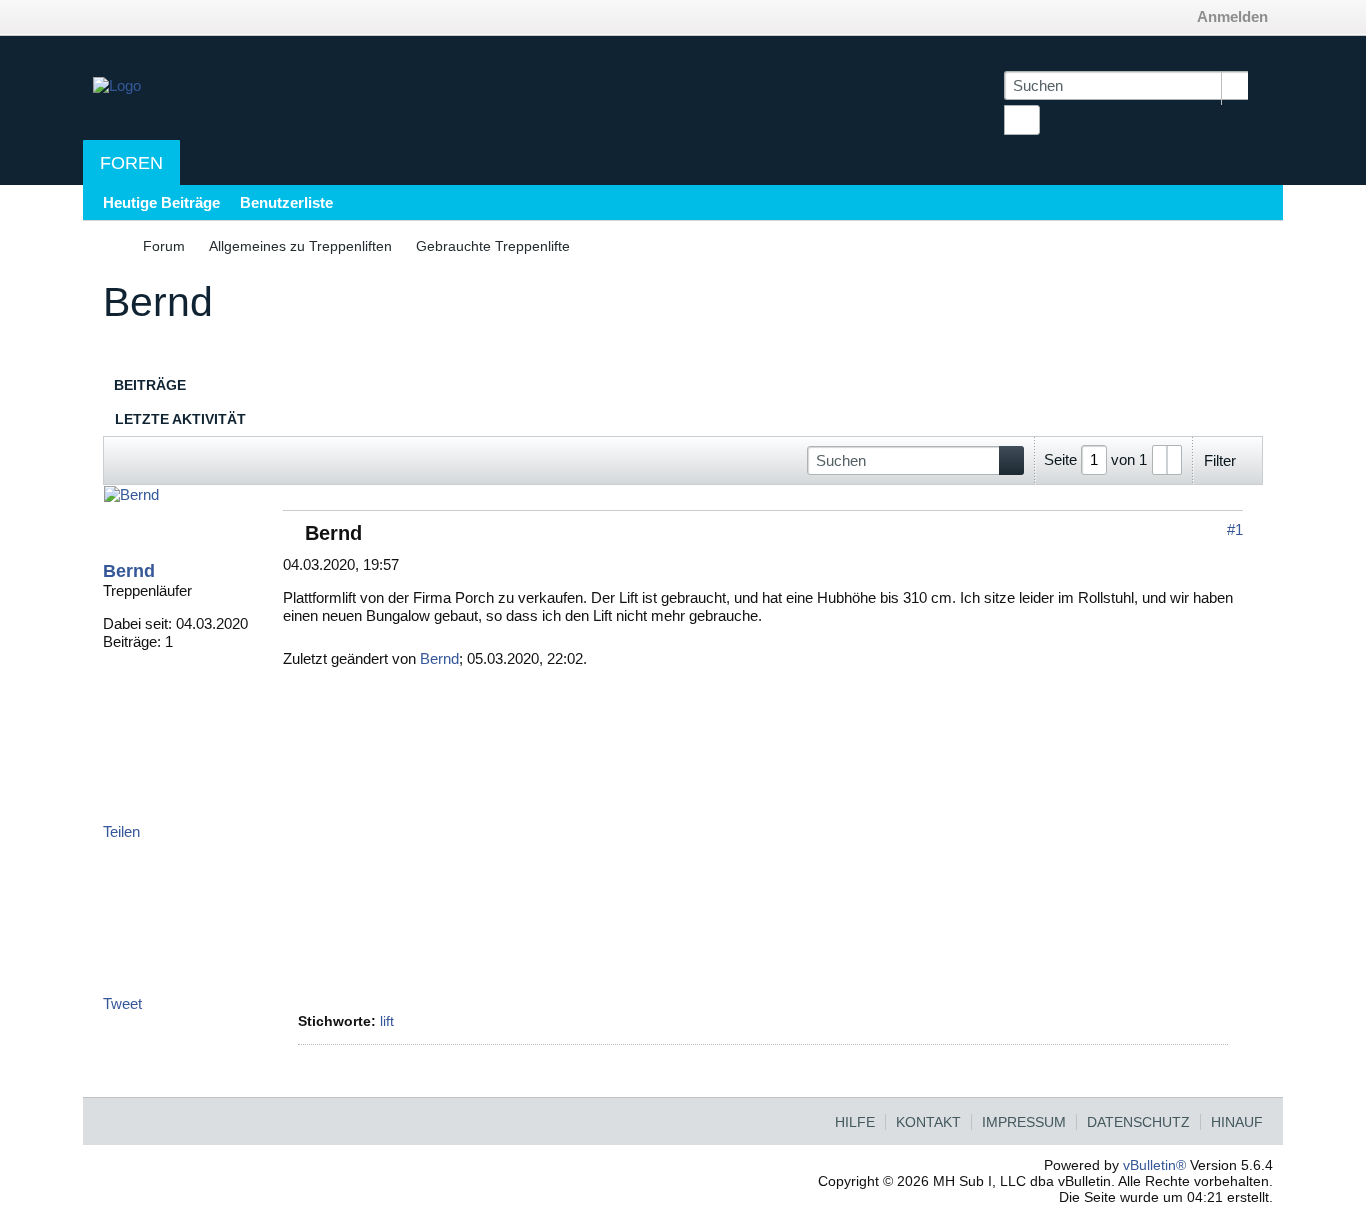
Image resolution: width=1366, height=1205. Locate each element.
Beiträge (150, 385)
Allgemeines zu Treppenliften (300, 246)
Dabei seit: (137, 623)
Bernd (129, 571)
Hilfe (855, 1122)
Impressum (1024, 1122)
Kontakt (928, 1122)
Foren (131, 163)
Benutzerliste (286, 202)
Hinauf (1237, 1122)
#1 (1235, 529)
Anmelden (1232, 16)
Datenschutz (1138, 1122)
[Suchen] (1022, 120)
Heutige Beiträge (161, 202)
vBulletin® (1154, 1165)
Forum (164, 246)
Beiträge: (132, 641)
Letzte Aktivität (180, 419)
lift (387, 1021)
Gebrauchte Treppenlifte (493, 246)
